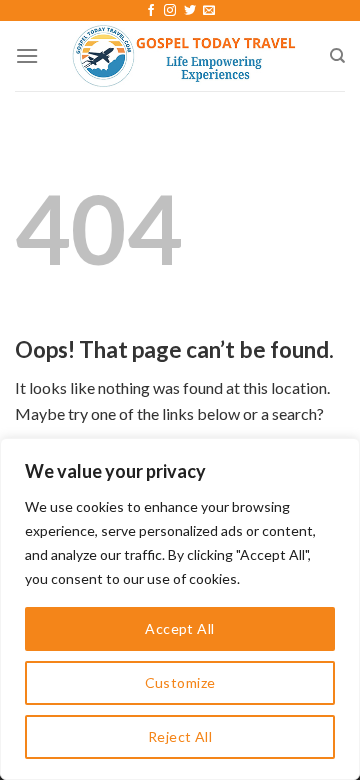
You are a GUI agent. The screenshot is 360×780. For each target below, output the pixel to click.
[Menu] (27, 55)
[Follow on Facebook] (151, 11)
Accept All (179, 628)
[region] (180, 609)
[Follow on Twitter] (190, 11)
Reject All (180, 736)
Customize (180, 682)
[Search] (337, 56)
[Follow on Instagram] (170, 11)
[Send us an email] (209, 11)
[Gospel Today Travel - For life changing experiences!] (184, 56)
